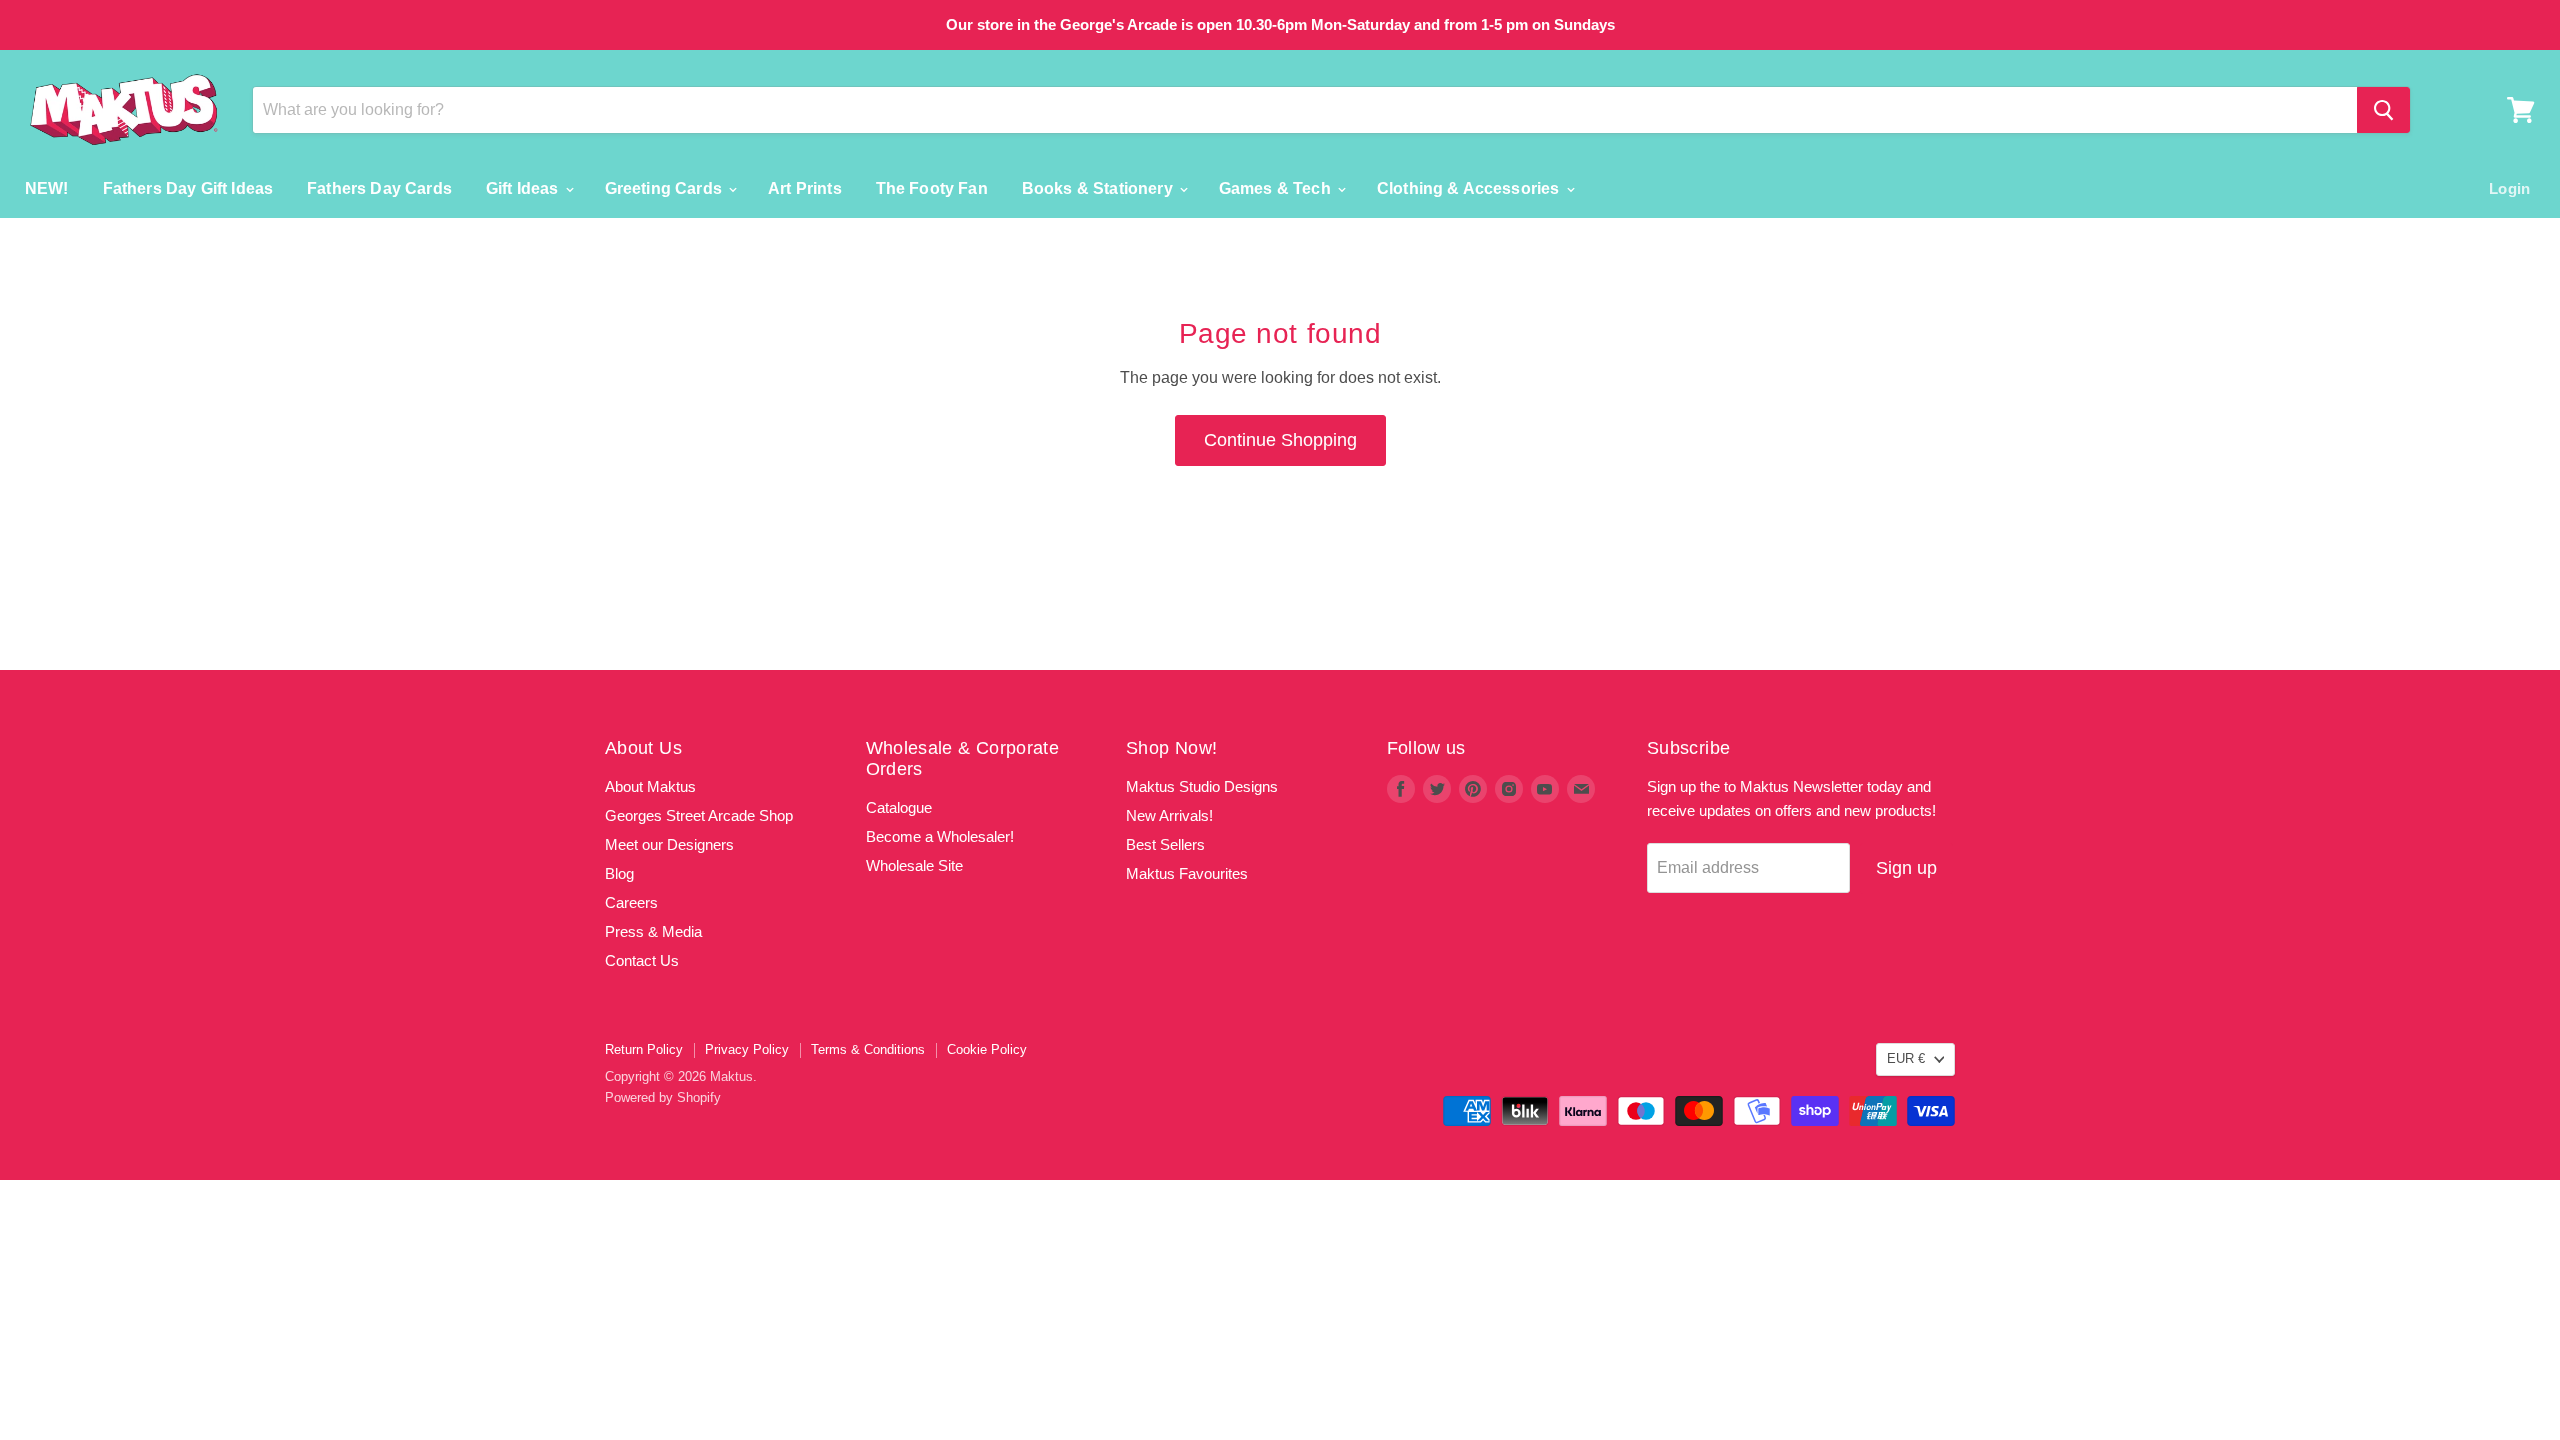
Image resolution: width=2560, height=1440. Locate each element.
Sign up (1906, 868)
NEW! (47, 188)
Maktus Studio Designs (1202, 786)
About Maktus (650, 786)
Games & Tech (1277, 188)
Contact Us (642, 960)
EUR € (1906, 1058)
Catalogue (899, 807)
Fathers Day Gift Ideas (188, 188)
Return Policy (644, 1049)
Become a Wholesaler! (940, 836)
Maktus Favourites (1187, 873)
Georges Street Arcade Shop (699, 815)
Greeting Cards (665, 188)
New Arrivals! (1169, 815)
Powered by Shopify (663, 1097)
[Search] (2383, 110)
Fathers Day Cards (379, 188)
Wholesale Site (914, 865)
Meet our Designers (669, 844)
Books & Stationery (1099, 188)
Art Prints (805, 188)
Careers (631, 902)
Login (2509, 188)
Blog (619, 873)
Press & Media (653, 931)
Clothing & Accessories (1470, 188)
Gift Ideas (524, 188)
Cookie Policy (987, 1049)
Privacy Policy (747, 1049)
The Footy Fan (932, 188)
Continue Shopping (1280, 440)
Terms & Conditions (868, 1049)
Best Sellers (1165, 844)
